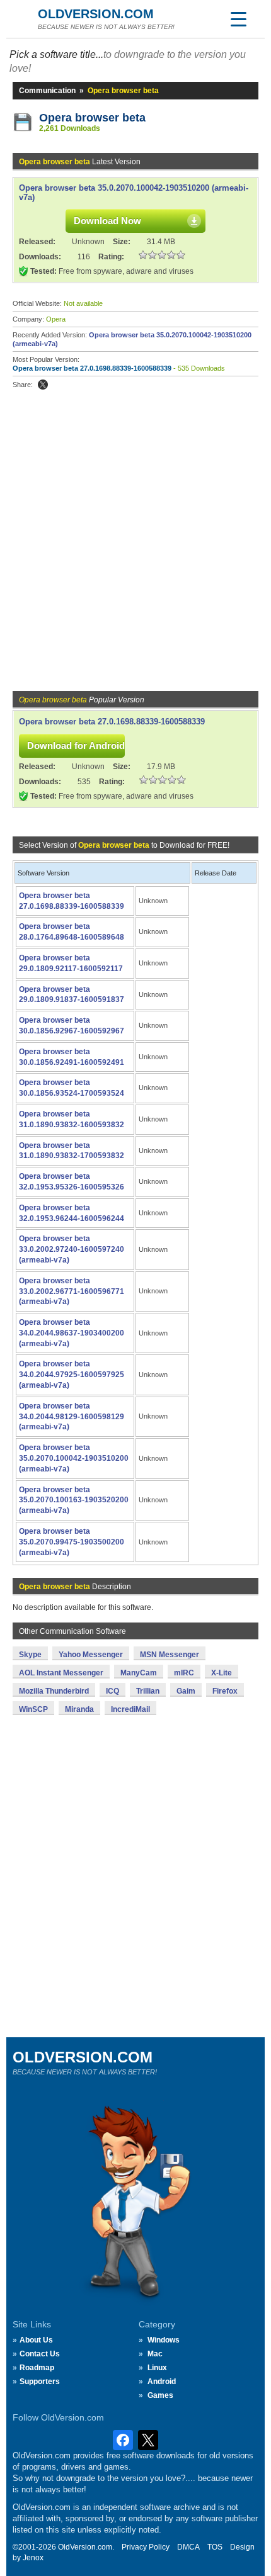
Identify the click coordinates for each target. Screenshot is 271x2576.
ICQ (112, 1691)
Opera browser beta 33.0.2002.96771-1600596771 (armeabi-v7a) (72, 1291)
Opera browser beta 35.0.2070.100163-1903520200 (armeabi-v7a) (74, 1500)
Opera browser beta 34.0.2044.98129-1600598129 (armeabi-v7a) (72, 1417)
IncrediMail (130, 1709)
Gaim (186, 1691)
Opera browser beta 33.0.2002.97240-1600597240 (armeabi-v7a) (72, 1249)
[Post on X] (43, 385)
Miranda (79, 1709)
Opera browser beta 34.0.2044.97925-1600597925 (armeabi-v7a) (72, 1375)
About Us (36, 2340)
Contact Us (40, 2354)
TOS (215, 2547)
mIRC (184, 1673)
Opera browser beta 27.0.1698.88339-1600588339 (92, 368)
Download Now (107, 221)
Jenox (33, 2558)
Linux (157, 2368)
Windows (164, 2340)
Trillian (148, 1691)
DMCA (188, 2547)
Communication (47, 91)
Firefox (225, 1691)
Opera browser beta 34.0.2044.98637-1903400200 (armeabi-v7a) (72, 1333)
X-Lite (222, 1673)
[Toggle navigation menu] (238, 19)
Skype (30, 1655)
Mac (155, 2354)
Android (162, 2382)
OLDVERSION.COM (96, 14)
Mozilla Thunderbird (54, 1691)
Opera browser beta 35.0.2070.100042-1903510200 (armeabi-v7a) (74, 1458)
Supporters (40, 2382)
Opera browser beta (92, 118)
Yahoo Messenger (91, 1655)
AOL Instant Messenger (61, 1673)
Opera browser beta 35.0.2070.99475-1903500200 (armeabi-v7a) (72, 1542)
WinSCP (33, 1709)
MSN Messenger (170, 1655)
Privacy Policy (146, 2547)
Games (160, 2395)
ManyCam (139, 1673)
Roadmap (37, 2368)
